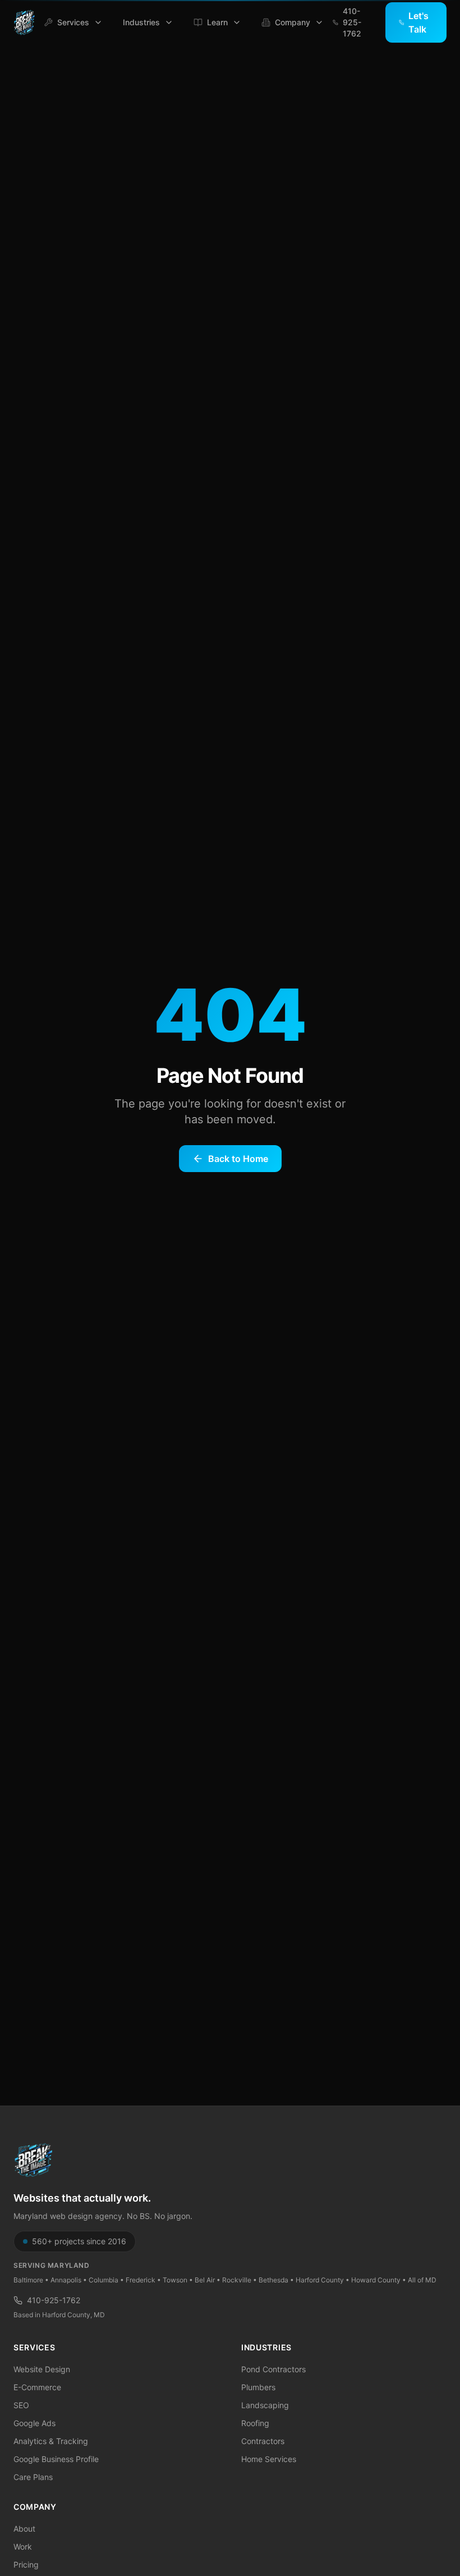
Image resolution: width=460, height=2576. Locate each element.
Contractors (263, 2441)
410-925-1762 (54, 2300)
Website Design (42, 2369)
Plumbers (258, 2387)
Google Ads (34, 2423)
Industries (141, 22)
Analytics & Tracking (51, 2441)
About (24, 2529)
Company (293, 22)
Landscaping (265, 2405)
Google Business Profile (56, 2459)
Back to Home (238, 1159)
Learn (217, 22)
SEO (21, 2405)
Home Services (269, 2459)
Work (23, 2547)
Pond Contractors (273, 2369)
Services (73, 22)
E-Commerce (37, 2387)
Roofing (255, 2423)
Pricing (26, 2564)
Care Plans (33, 2477)
